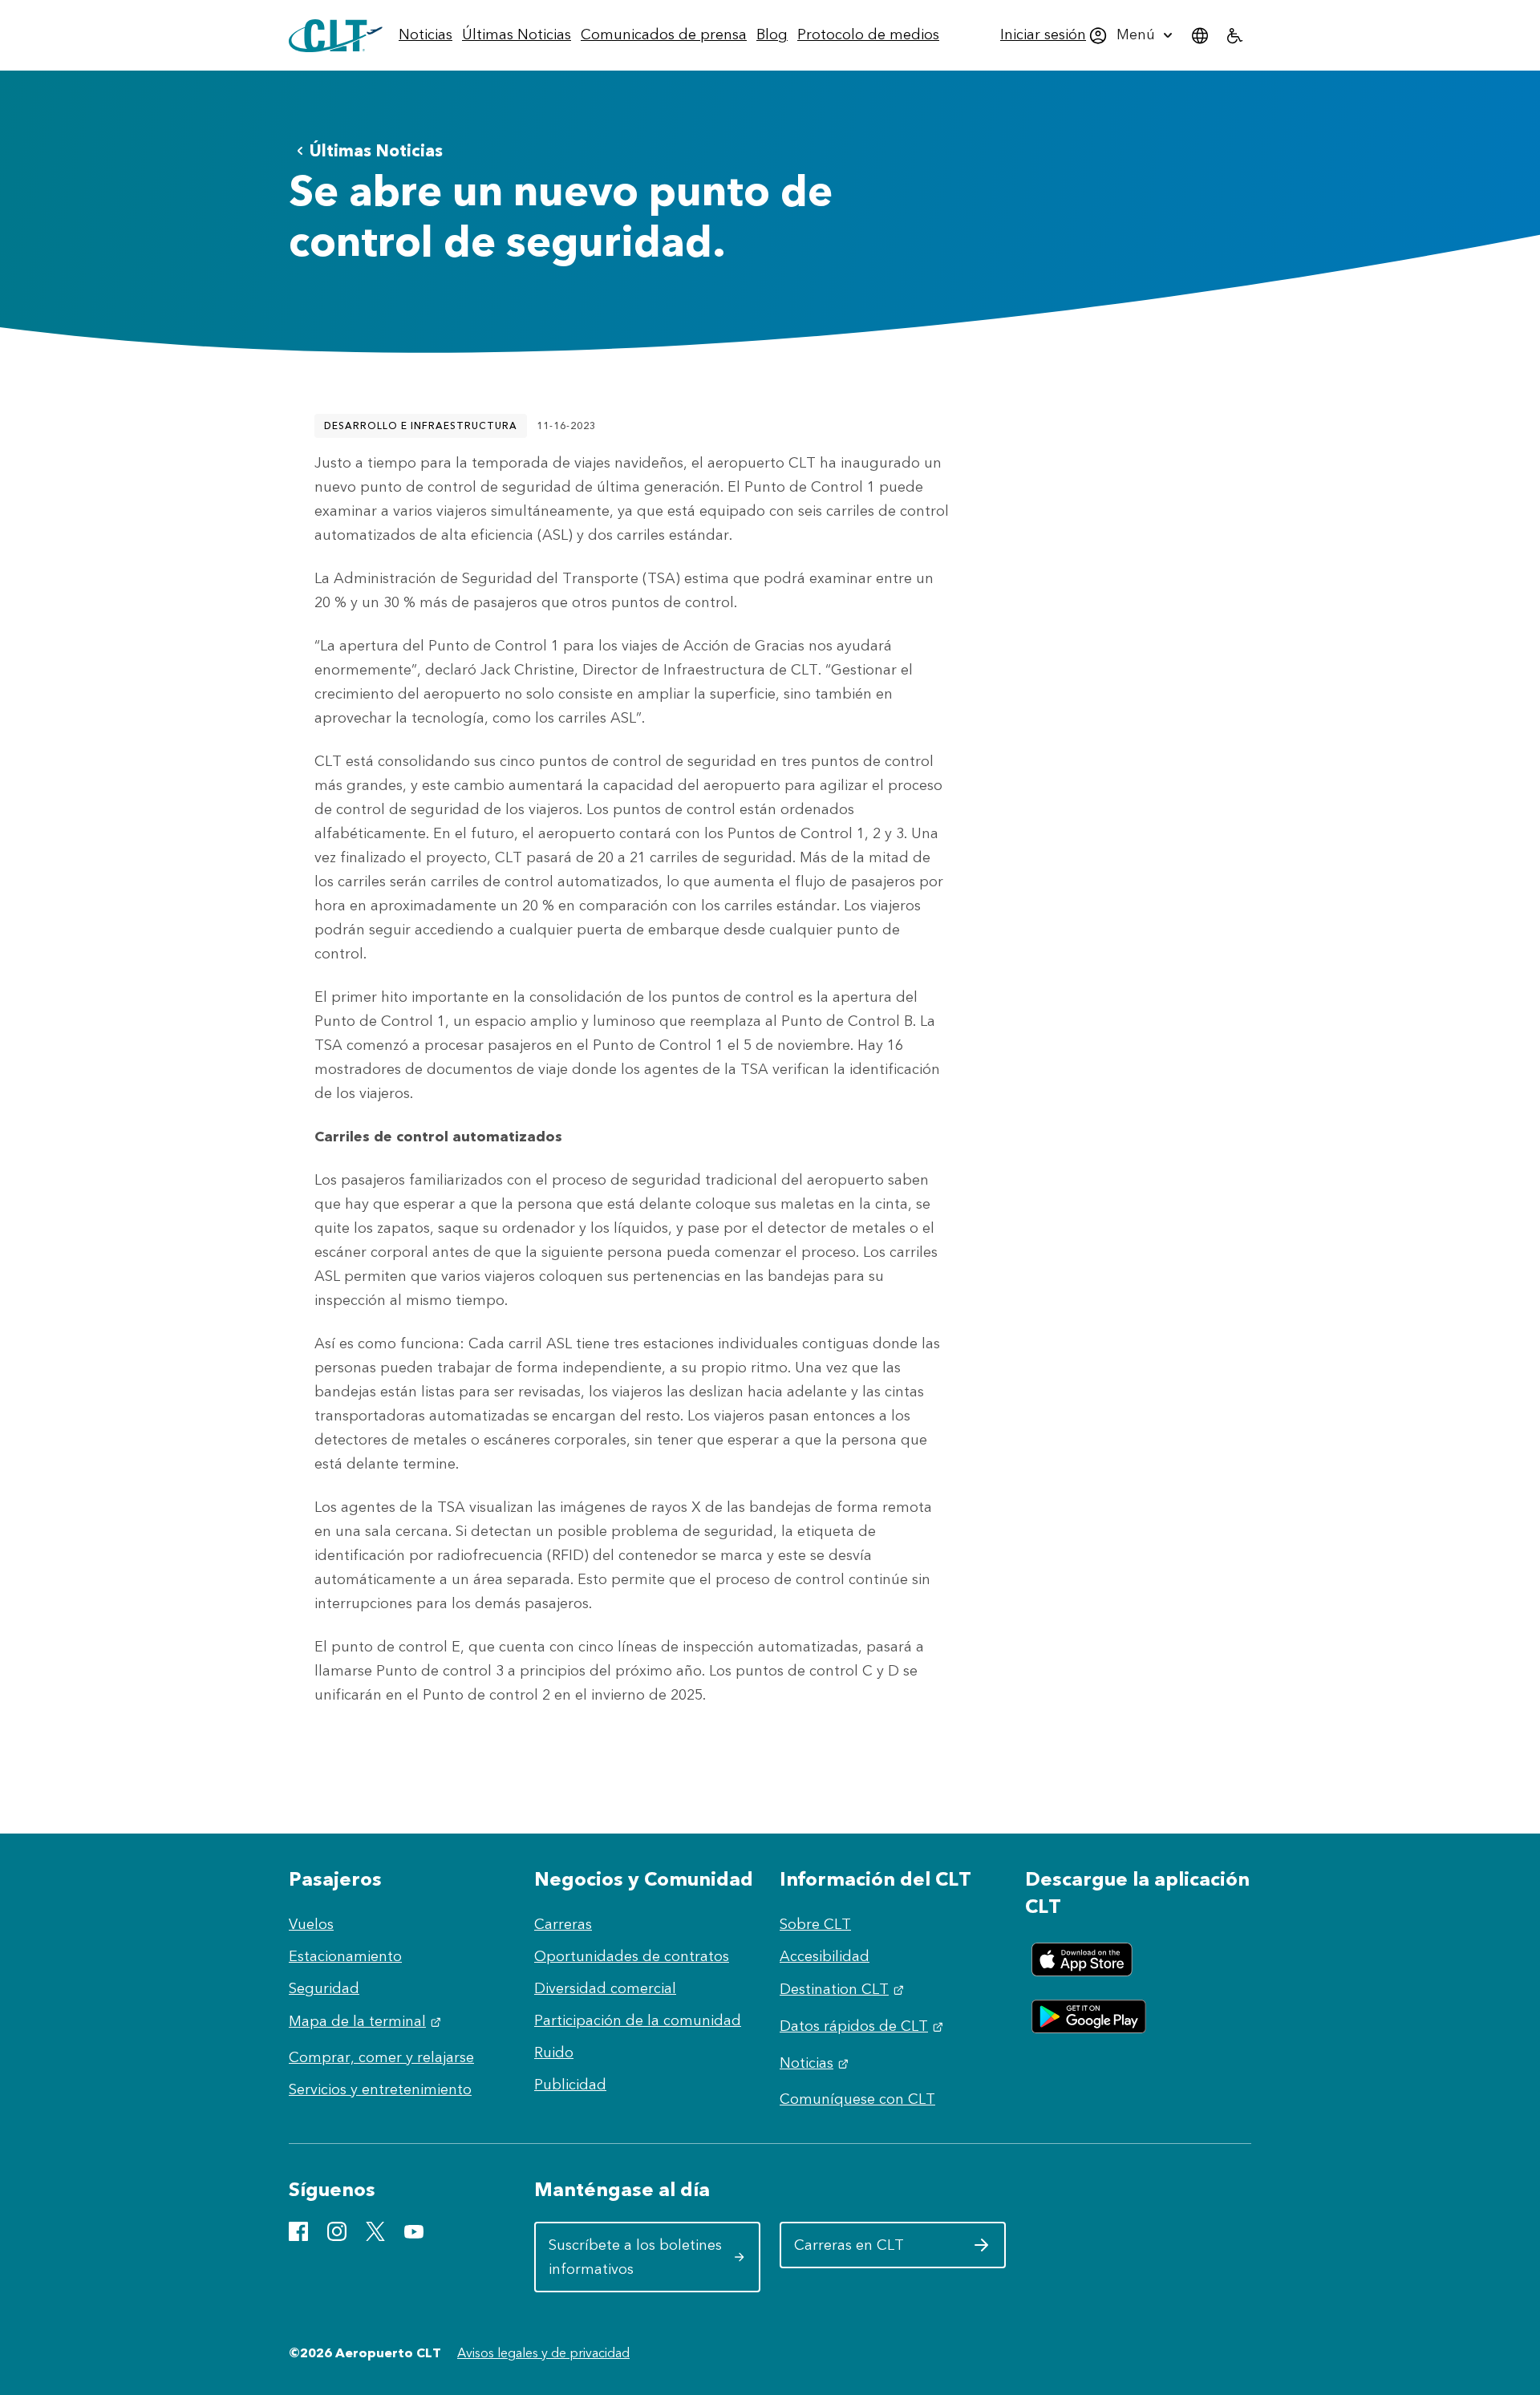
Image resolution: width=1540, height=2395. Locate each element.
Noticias (816, 2063)
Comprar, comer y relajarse (381, 2057)
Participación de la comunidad (638, 2020)
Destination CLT (844, 1989)
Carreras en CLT (887, 2251)
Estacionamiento (345, 1956)
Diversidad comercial (605, 1988)
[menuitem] (426, 35)
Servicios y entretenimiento (380, 2089)
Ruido (554, 2053)
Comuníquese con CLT (857, 2099)
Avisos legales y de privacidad (543, 2353)
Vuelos (311, 1924)
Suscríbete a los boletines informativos (642, 2257)
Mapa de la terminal (367, 2021)
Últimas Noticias (376, 150)
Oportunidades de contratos (632, 1956)
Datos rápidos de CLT (863, 2026)
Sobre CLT (815, 1924)
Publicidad (570, 2085)
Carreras (563, 1924)
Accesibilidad (825, 1956)
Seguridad (324, 1988)
